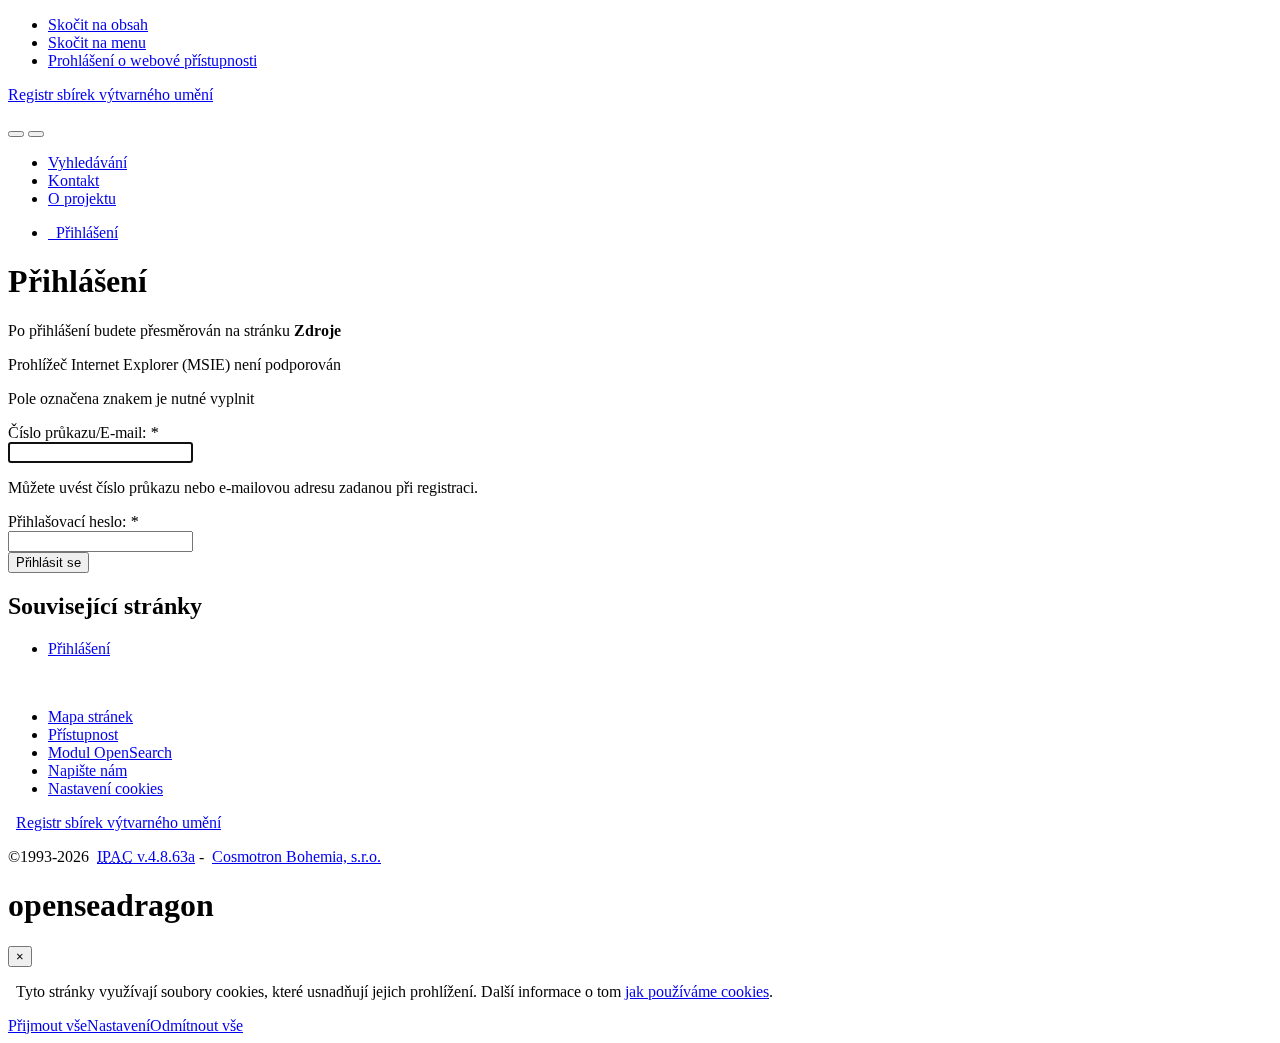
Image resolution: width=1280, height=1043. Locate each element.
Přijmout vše (47, 1025)
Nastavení (118, 1025)
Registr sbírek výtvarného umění (110, 94)
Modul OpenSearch (110, 752)
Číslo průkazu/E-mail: (83, 432)
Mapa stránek (90, 716)
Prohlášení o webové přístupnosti (152, 60)
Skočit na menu (97, 42)
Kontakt (73, 180)
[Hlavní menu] (36, 134)
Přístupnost (83, 734)
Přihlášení (83, 232)
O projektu (82, 198)
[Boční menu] (16, 134)
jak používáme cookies (697, 991)
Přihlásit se (48, 562)
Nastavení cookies (105, 788)
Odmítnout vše (196, 1025)
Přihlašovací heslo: (73, 521)
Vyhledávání (87, 162)
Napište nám (87, 770)
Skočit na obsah (98, 24)
